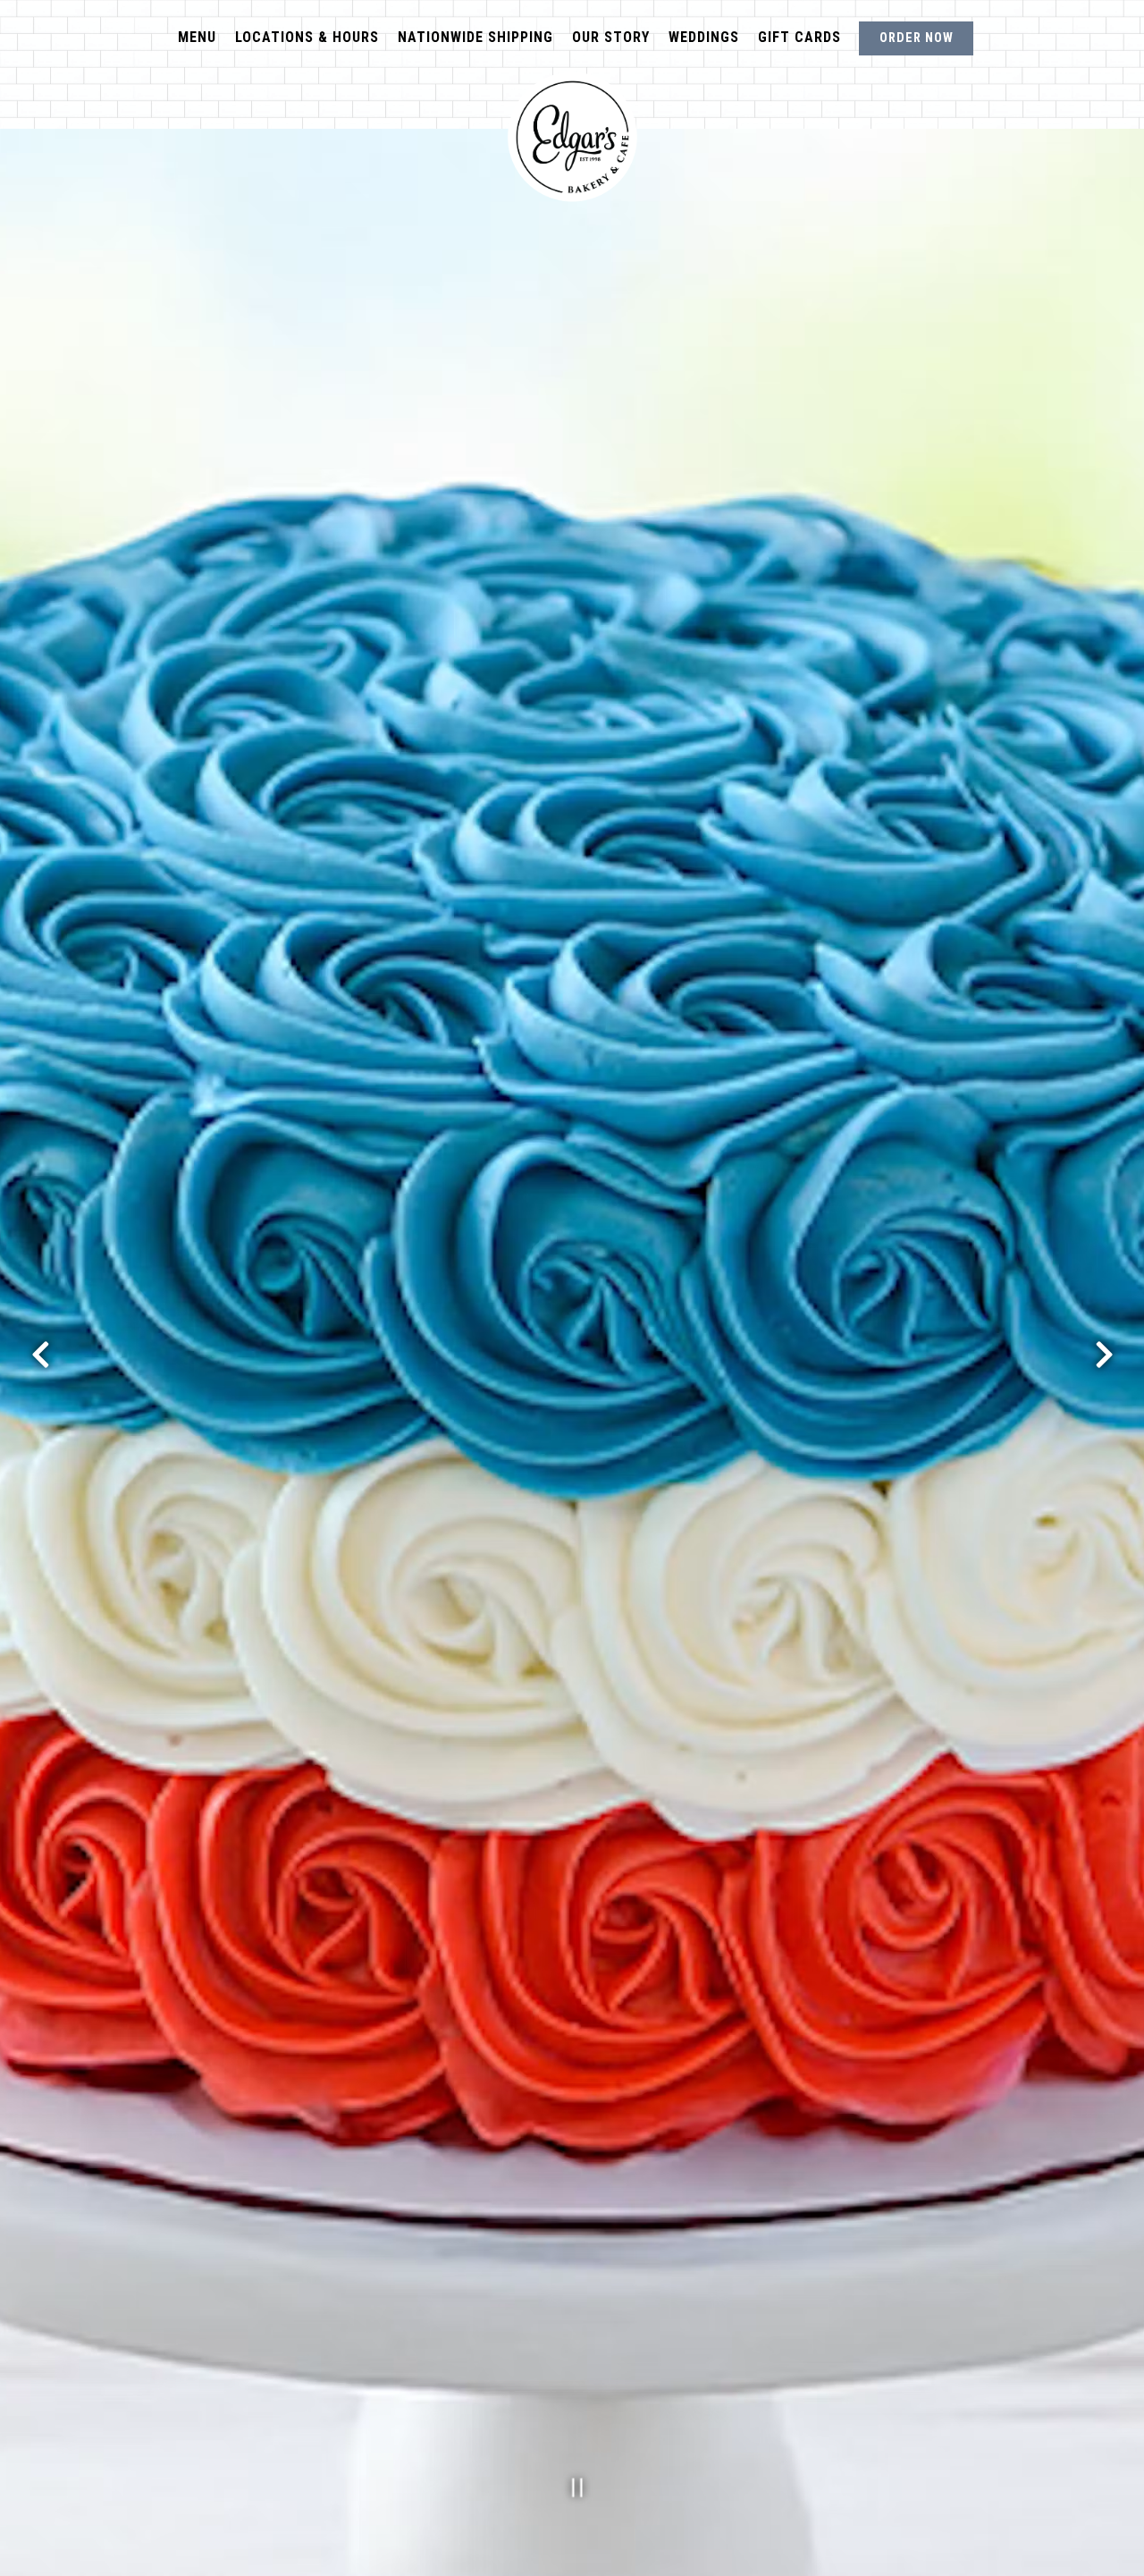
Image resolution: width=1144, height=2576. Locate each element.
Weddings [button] (704, 37)
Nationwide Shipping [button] (475, 37)
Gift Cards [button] (799, 37)
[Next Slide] (1104, 1355)
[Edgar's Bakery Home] (572, 137)
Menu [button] (197, 37)
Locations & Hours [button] (307, 37)
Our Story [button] (611, 37)
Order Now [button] (917, 38)
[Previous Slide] (40, 1355)
